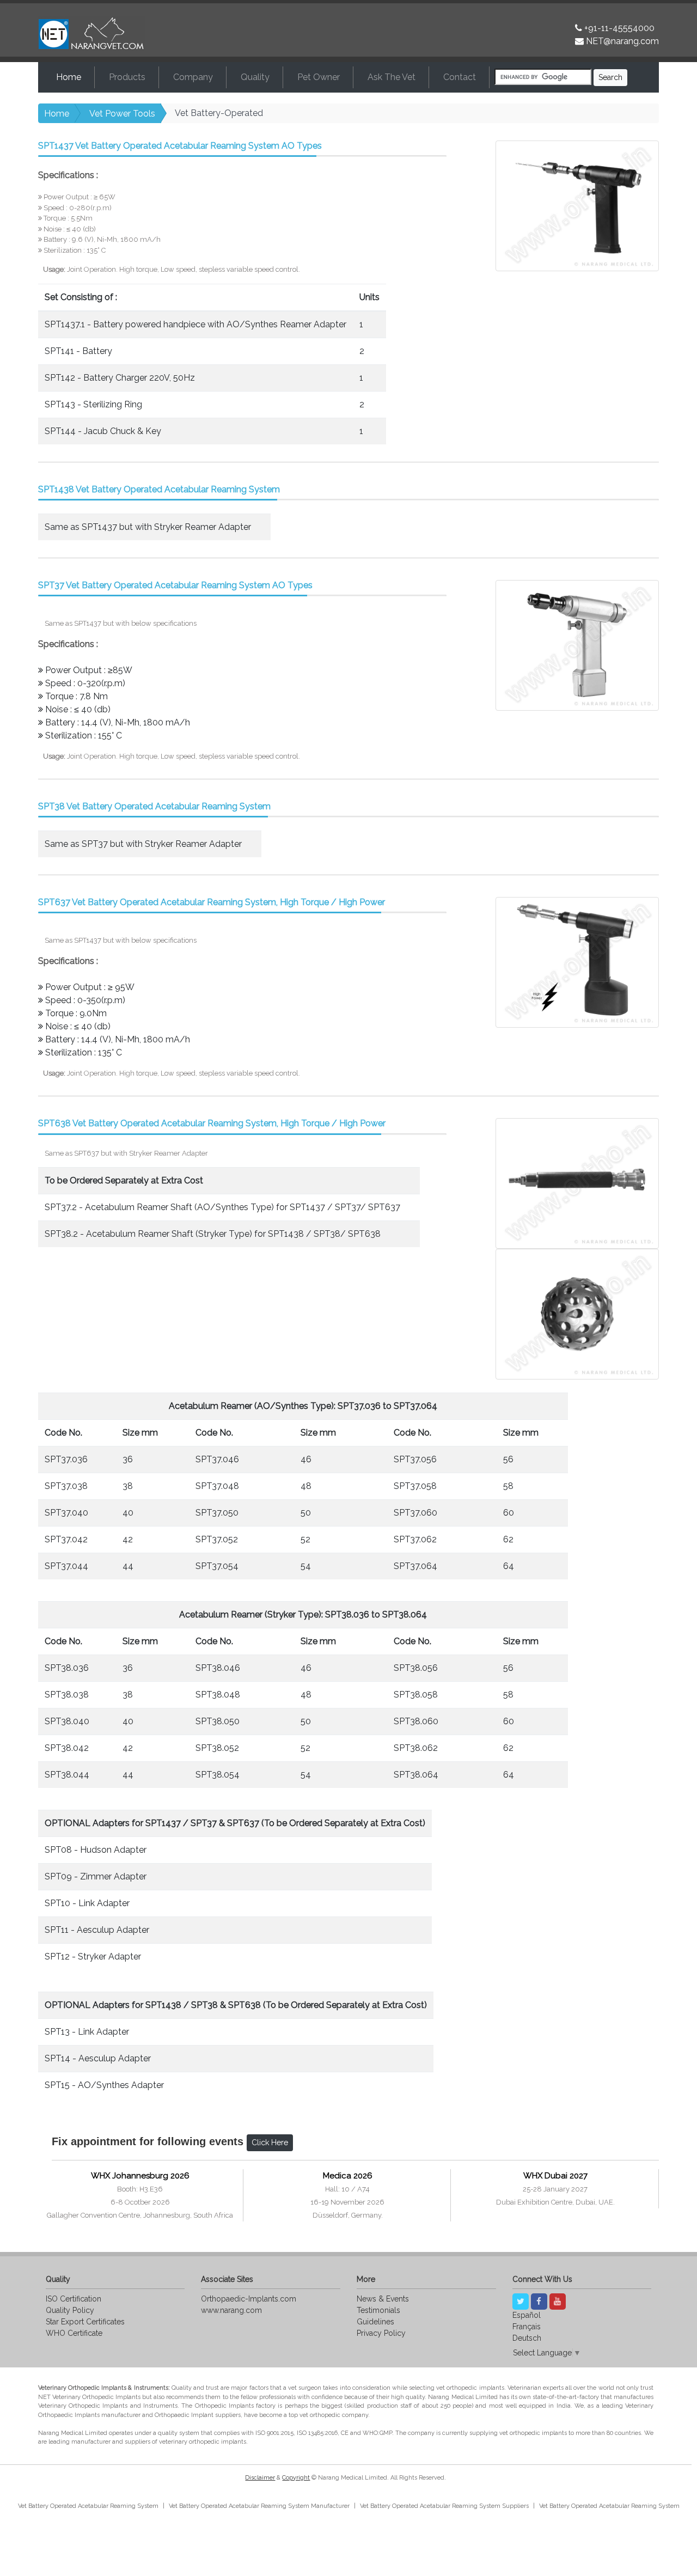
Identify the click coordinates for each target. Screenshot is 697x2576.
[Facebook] (539, 2302)
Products (127, 77)
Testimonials (378, 2310)
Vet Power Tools (122, 114)
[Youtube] (558, 2302)
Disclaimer (260, 2478)
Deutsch (527, 2338)
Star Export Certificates (85, 2322)
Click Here (270, 2142)
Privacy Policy (381, 2333)
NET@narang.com (622, 41)
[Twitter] (521, 2302)
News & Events (383, 2299)
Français (527, 2327)
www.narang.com (231, 2310)
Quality (255, 77)
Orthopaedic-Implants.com (249, 2299)
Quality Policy (70, 2310)
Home (69, 77)
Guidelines (375, 2322)
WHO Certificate (74, 2333)
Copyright (296, 2478)
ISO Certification (74, 2299)
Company (193, 77)
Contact (460, 77)
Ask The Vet (392, 77)
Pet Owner (319, 77)
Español (527, 2315)
